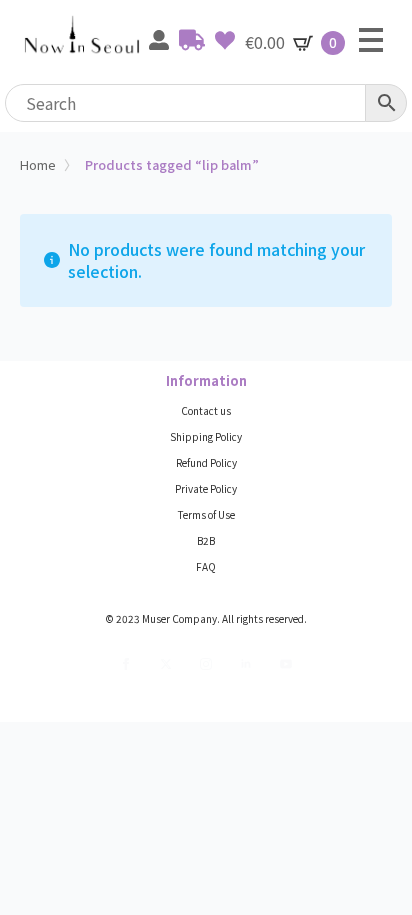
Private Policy (206, 489)
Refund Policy (206, 463)
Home (38, 165)
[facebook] (126, 664)
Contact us (206, 411)
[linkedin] (246, 664)
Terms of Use (206, 515)
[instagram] (206, 664)
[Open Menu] (371, 40)
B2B (206, 541)
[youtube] (286, 664)
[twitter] (166, 664)
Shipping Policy (206, 437)
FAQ (206, 567)
